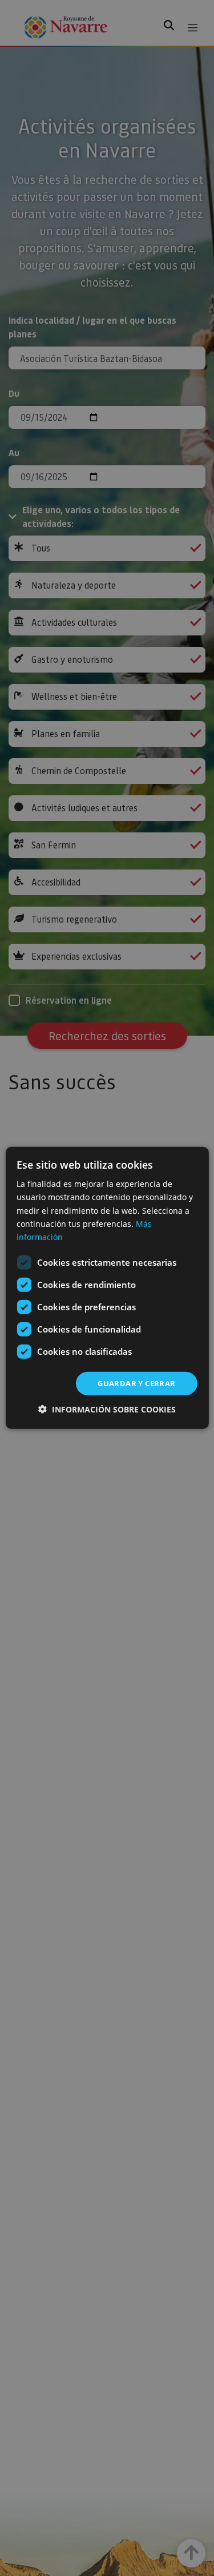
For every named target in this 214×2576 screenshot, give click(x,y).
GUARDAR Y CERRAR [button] (136, 1383)
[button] (107, 1409)
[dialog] (107, 1288)
